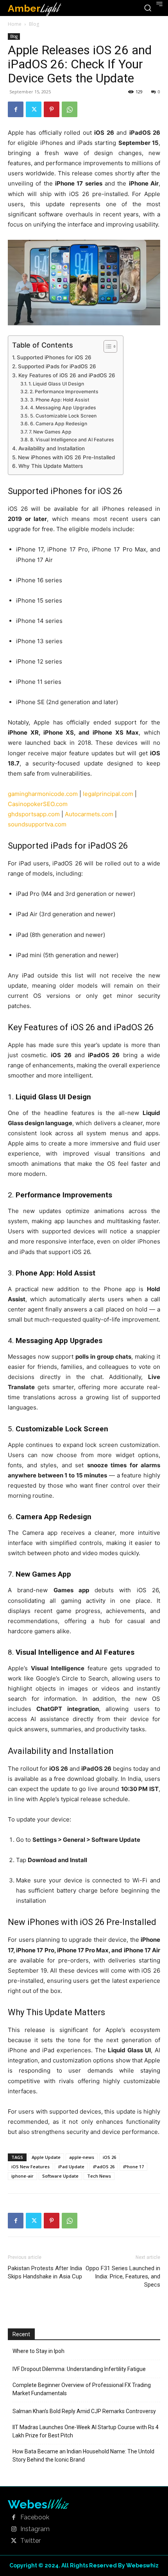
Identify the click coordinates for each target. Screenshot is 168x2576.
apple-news (82, 2157)
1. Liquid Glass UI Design (56, 384)
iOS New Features (30, 2167)
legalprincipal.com (108, 794)
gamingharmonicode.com (43, 794)
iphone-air (22, 2176)
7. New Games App (50, 432)
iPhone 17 (133, 2167)
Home (15, 24)
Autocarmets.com (89, 814)
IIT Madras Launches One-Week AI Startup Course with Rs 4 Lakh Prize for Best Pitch (86, 2431)
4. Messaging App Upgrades (63, 408)
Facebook (35, 2517)
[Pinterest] (52, 109)
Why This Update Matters (51, 466)
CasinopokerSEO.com (38, 804)
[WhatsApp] (70, 109)
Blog (34, 24)
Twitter (30, 2541)
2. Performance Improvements (64, 392)
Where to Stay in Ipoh (38, 2351)
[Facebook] (16, 109)
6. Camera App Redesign (58, 424)
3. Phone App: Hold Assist (60, 400)
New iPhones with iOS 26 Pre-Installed (66, 457)
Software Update (60, 2176)
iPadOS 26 (104, 2167)
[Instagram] (14, 2530)
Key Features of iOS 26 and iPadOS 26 (67, 375)
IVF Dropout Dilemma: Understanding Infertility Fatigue (79, 2369)
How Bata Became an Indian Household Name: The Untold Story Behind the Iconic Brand (83, 2456)
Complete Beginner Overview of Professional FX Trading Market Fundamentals (82, 2389)
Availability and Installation (52, 448)
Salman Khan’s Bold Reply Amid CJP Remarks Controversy (84, 2411)
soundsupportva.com (37, 824)
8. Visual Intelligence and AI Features (72, 440)
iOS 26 (109, 2157)
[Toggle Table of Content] (106, 346)
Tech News (99, 2176)
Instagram (35, 2529)
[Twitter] (34, 109)
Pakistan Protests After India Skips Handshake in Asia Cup (45, 2272)
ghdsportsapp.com (34, 814)
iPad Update (71, 2167)
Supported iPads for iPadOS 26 (57, 366)
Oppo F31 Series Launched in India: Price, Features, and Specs (123, 2276)
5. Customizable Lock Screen (63, 416)
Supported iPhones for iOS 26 (54, 357)
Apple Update (46, 2157)
